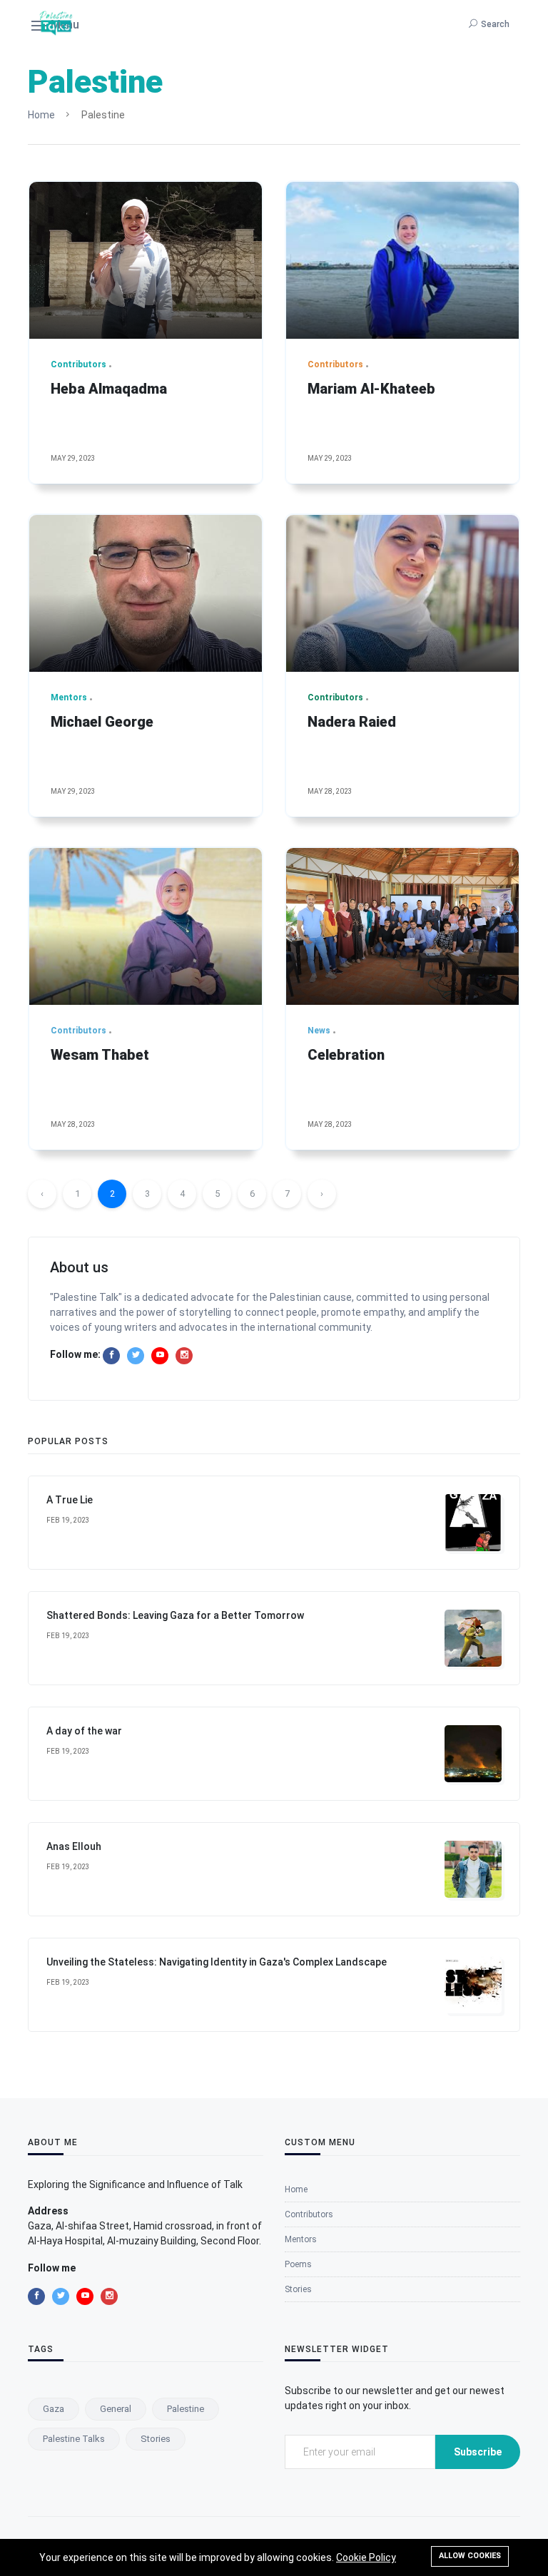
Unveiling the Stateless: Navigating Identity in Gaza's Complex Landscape (217, 1962)
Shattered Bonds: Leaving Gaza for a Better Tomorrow (175, 1615)
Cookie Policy (366, 2557)
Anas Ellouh (74, 1846)
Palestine (186, 2409)
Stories (156, 2439)
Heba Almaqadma (109, 389)
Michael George (102, 722)
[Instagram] (184, 1356)
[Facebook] (111, 1356)
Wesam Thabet (100, 1055)
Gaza (54, 2409)
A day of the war (84, 1731)
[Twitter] (136, 1356)
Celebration (346, 1055)
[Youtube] (160, 1356)
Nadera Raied (352, 722)
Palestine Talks (74, 2439)
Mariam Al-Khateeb (371, 389)
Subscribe (478, 2452)
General (116, 2409)
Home (41, 115)
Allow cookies (470, 2556)
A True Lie (70, 1500)
